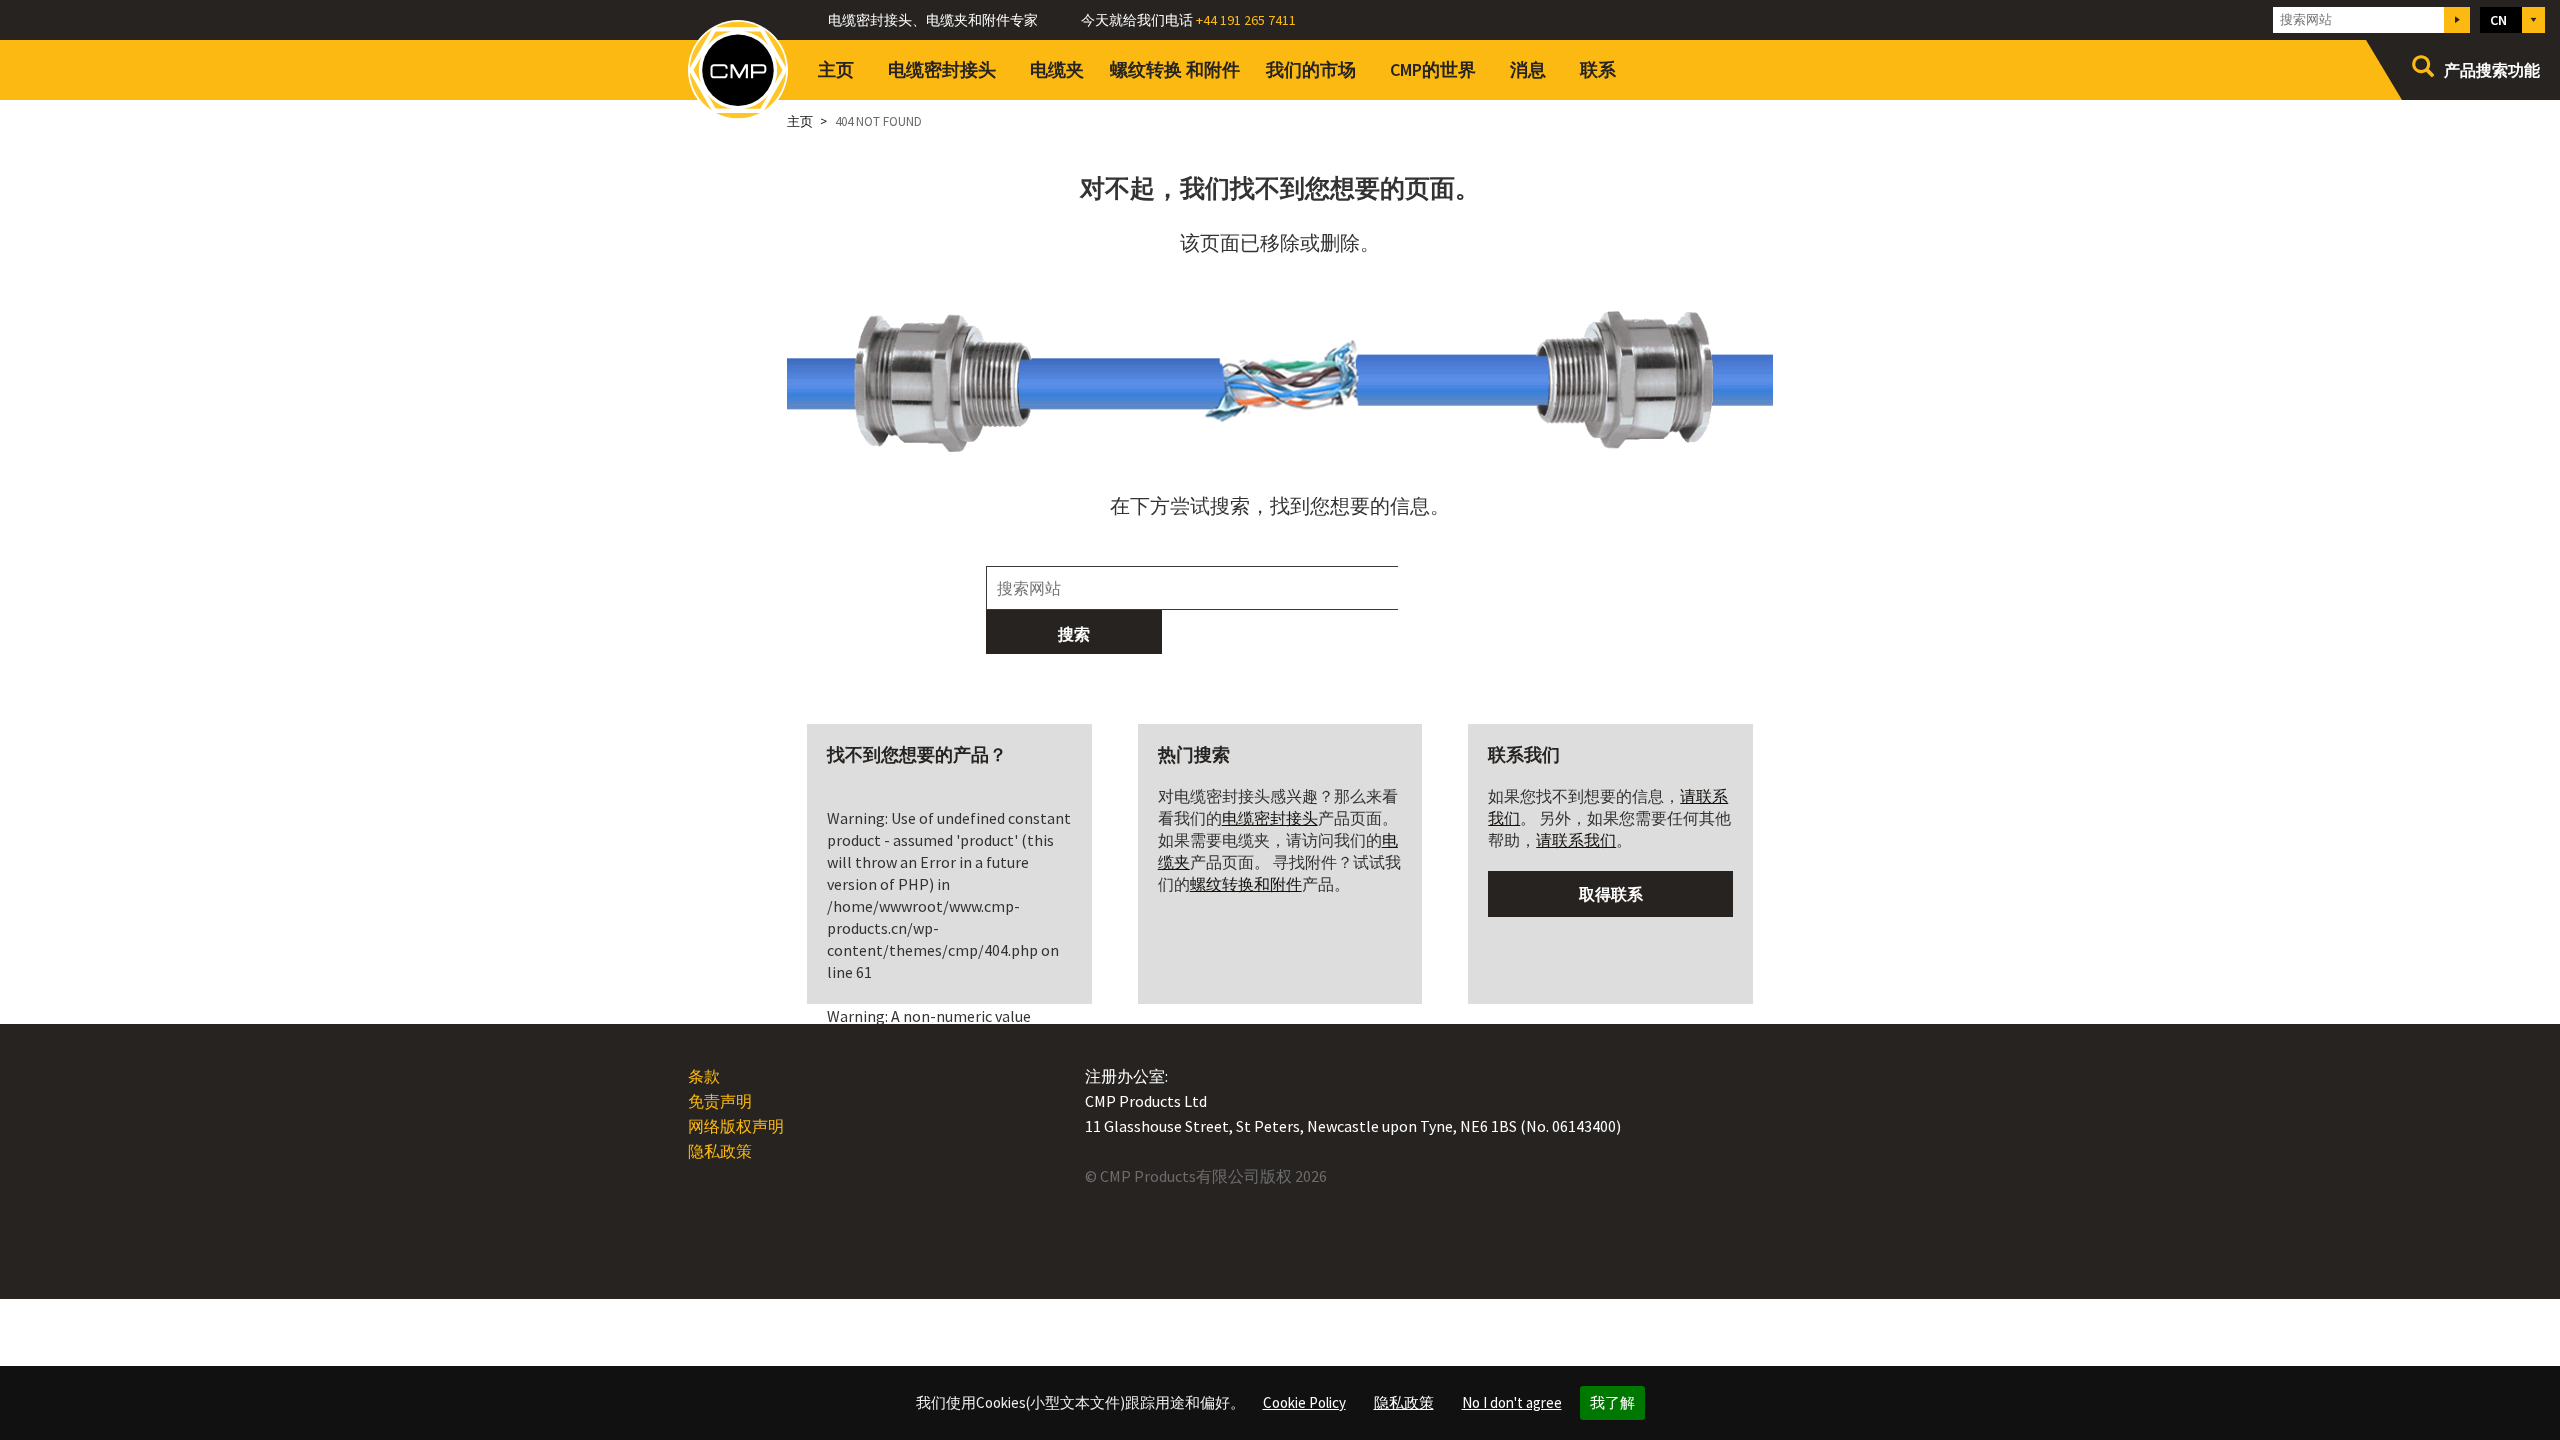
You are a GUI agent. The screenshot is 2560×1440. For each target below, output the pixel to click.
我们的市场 (1311, 69)
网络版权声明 (736, 1126)
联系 (1598, 69)
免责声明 (720, 1101)
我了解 (1612, 1402)
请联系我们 (1576, 840)
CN (2498, 20)
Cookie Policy (1304, 1402)
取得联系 (1611, 894)
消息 (1528, 69)
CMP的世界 (1433, 69)
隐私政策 (1404, 1402)
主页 (836, 69)
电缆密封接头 (942, 69)
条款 (704, 1076)
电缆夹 (1057, 69)
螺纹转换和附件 (1175, 69)
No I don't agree (1512, 1402)
